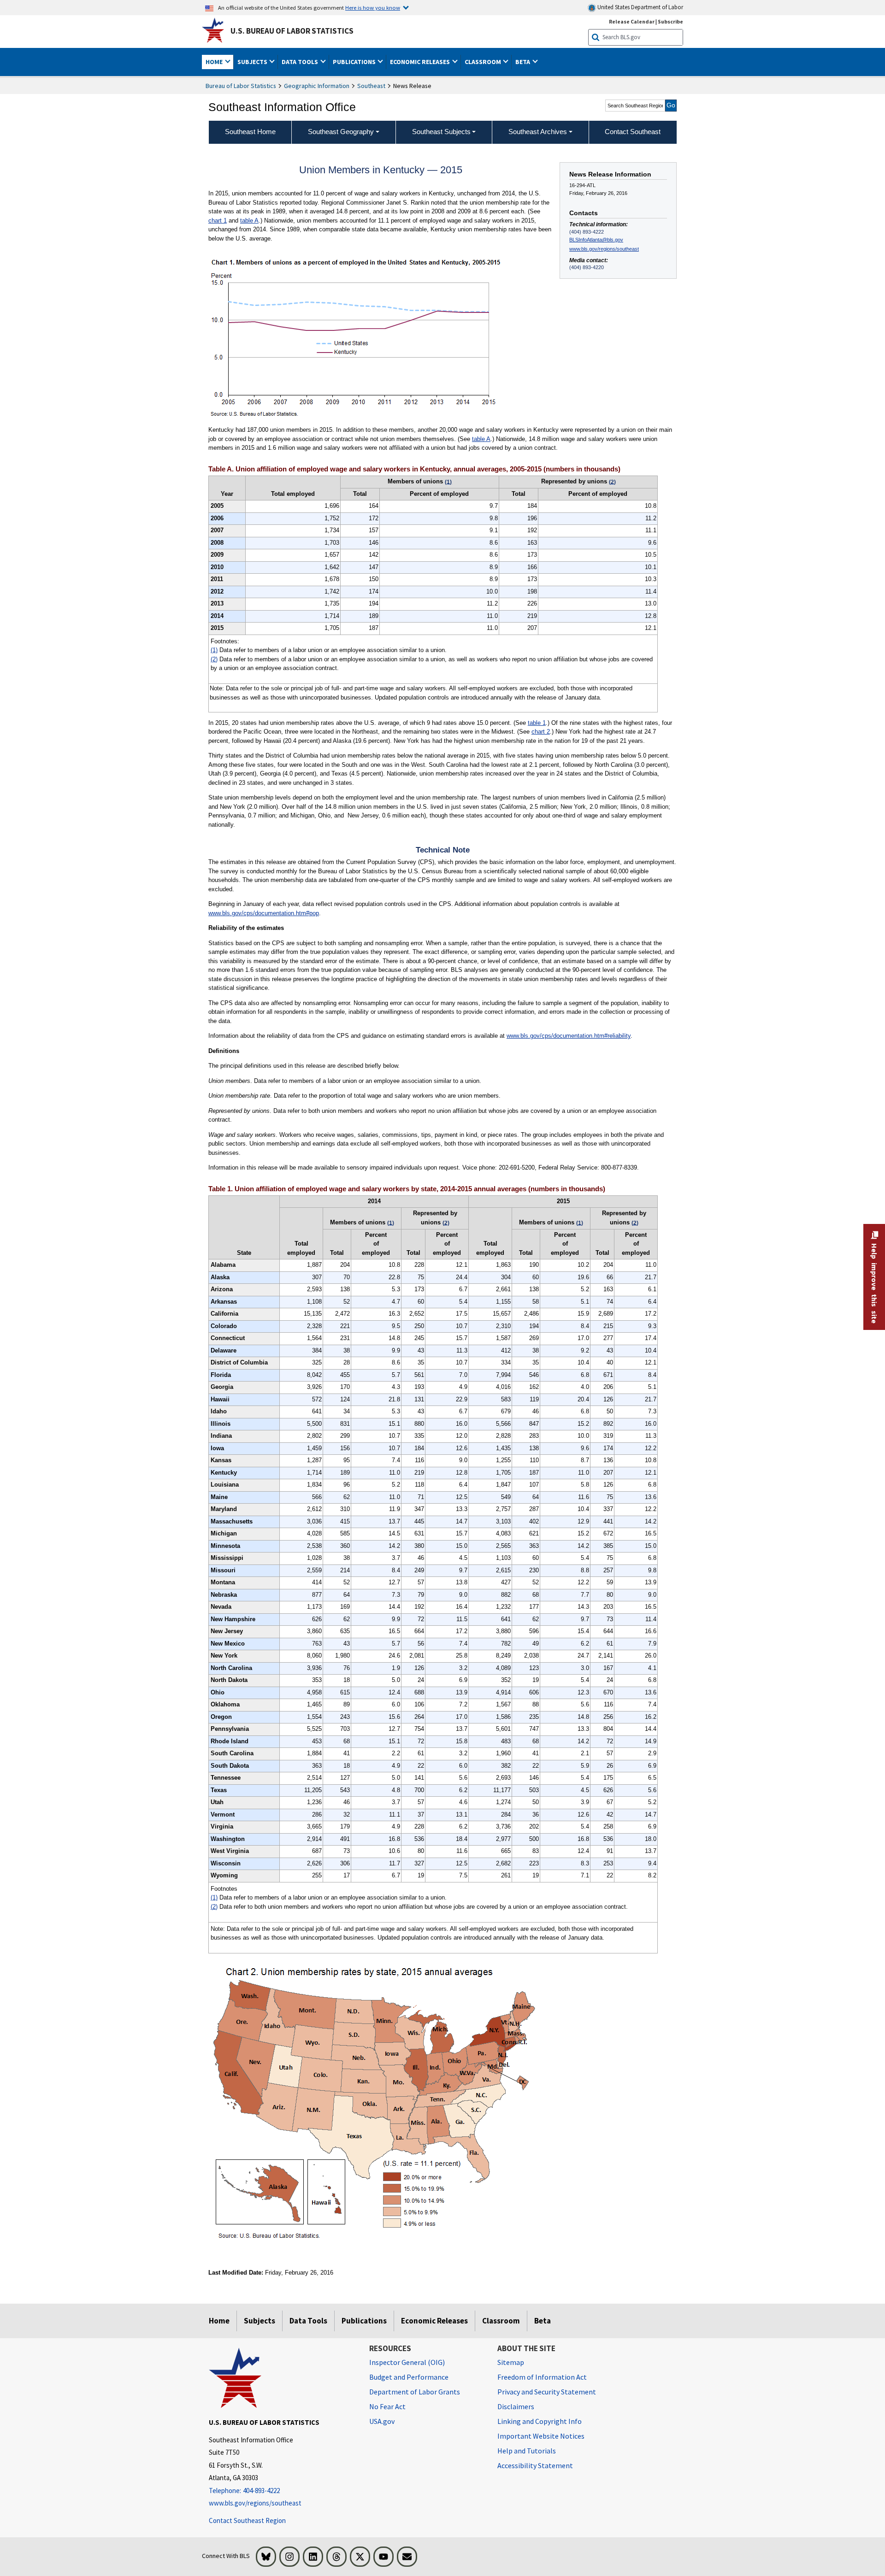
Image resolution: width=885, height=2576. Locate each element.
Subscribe (670, 21)
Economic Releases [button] (421, 62)
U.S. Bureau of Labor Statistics (292, 31)
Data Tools (308, 2321)
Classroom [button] (484, 62)
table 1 (537, 723)
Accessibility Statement (535, 2465)
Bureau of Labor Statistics (241, 86)
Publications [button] (355, 62)
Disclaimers (516, 2406)
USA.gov (382, 2421)
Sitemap (511, 2362)
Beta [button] (523, 62)
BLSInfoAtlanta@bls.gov (596, 240)
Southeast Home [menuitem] (250, 132)
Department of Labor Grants (415, 2392)
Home (219, 2321)
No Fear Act (387, 2406)
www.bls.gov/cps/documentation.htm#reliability (569, 1036)
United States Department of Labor (640, 7)
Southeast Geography (341, 132)
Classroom (501, 2321)
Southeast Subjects (441, 132)
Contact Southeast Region (247, 2520)
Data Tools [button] (301, 62)
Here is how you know (373, 7)
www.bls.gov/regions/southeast (604, 249)
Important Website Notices (541, 2436)
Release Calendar (632, 21)
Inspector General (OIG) (407, 2362)
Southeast (371, 86)
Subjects (260, 2321)
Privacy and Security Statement (547, 2392)
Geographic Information (317, 86)
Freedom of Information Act (542, 2377)
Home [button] (215, 62)
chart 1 (218, 221)
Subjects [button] (253, 62)
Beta (543, 2321)
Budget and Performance (409, 2377)
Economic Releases (434, 2321)
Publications (364, 2321)
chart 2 (541, 732)
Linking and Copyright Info (540, 2421)
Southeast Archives (538, 132)
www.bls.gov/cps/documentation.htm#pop (264, 913)
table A (249, 221)
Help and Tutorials (527, 2451)
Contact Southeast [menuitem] (633, 132)
